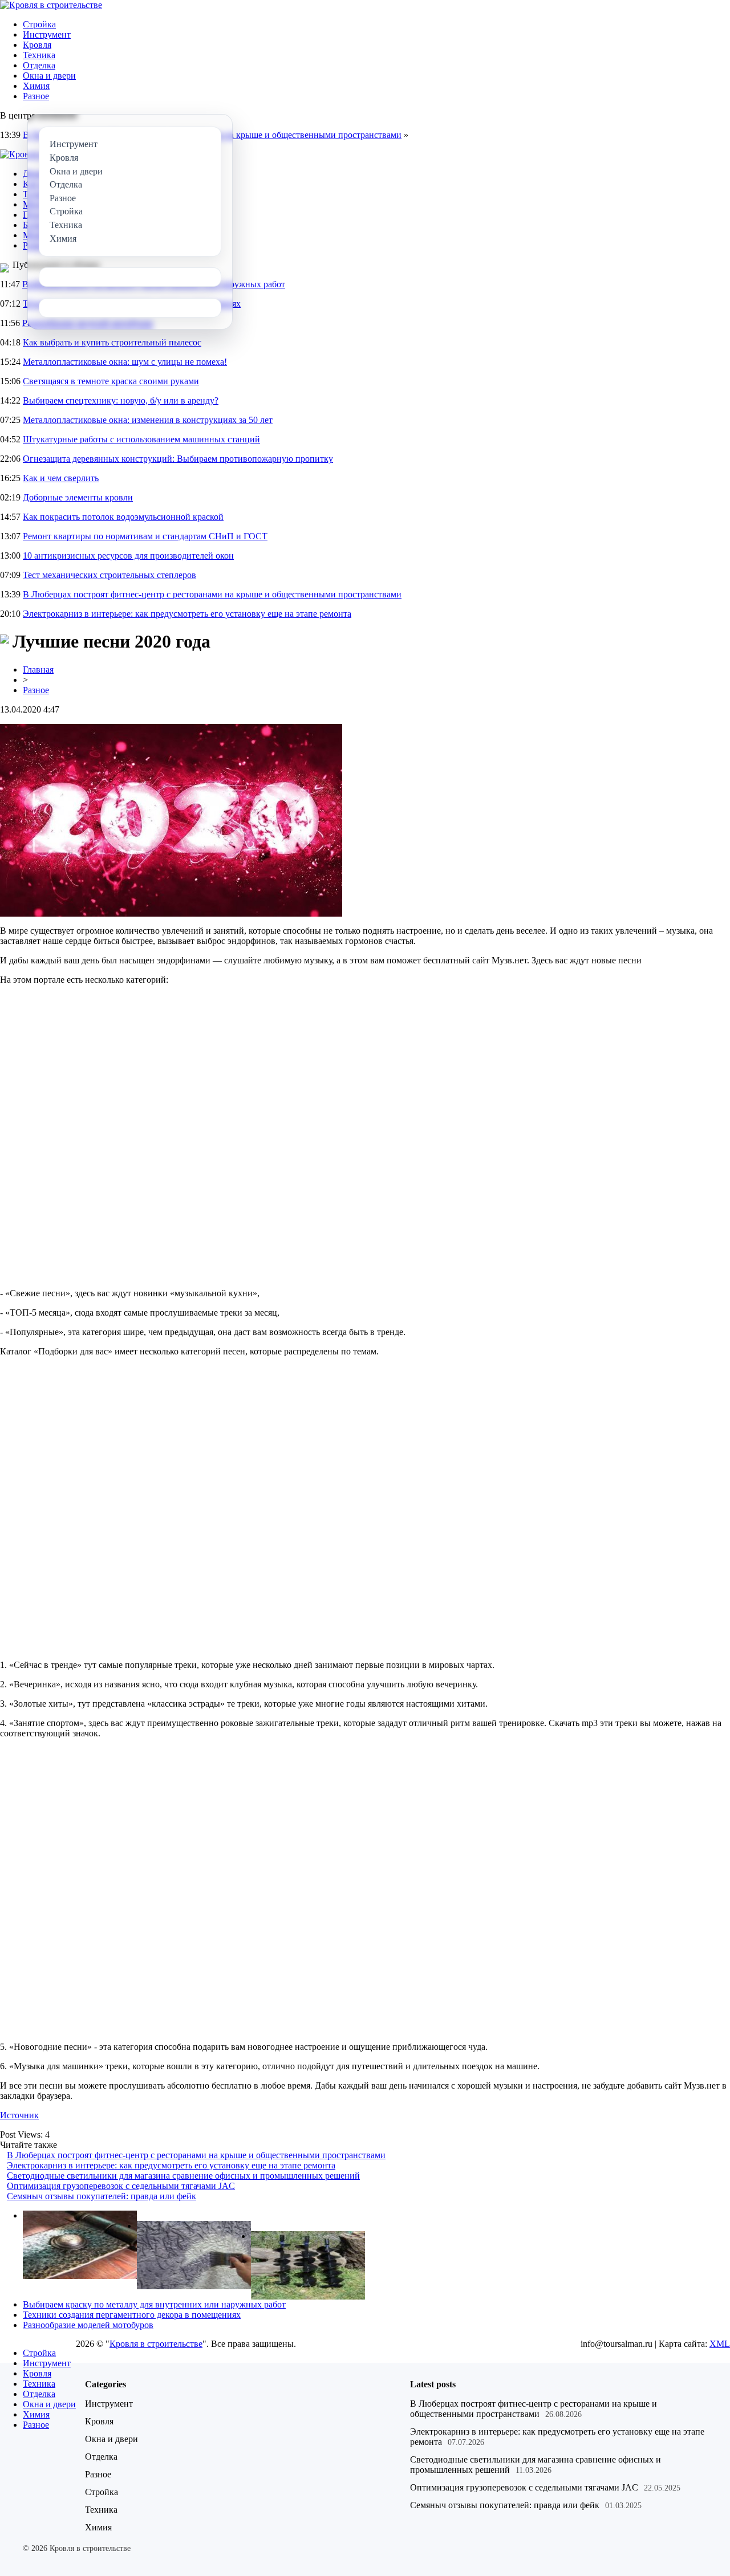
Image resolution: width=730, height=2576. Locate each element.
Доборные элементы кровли (78, 497)
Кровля (37, 45)
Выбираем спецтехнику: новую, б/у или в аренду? (121, 400)
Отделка (39, 65)
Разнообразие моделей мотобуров (88, 2325)
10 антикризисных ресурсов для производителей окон (128, 556)
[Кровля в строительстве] (51, 5)
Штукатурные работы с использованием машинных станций (141, 439)
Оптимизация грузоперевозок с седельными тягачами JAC (121, 2186)
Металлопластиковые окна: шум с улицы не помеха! (125, 362)
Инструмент (47, 34)
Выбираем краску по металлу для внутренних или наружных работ (154, 2304)
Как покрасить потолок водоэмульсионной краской (123, 517)
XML (720, 2344)
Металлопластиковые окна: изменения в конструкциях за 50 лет (148, 420)
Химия (36, 86)
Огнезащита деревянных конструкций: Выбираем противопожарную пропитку (178, 459)
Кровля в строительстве (156, 2344)
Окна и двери (49, 76)
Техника (39, 55)
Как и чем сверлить (61, 478)
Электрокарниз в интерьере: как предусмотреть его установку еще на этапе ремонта (187, 614)
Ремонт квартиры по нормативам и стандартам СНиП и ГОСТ (145, 536)
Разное (36, 96)
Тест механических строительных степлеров (109, 575)
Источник (19, 2115)
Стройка (39, 24)
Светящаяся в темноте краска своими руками (111, 381)
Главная (38, 670)
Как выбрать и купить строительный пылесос (112, 342)
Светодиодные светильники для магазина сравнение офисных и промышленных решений (183, 2176)
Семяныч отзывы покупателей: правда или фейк (102, 2196)
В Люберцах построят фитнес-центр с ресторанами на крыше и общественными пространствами (212, 594)
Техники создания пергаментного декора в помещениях (132, 2315)
